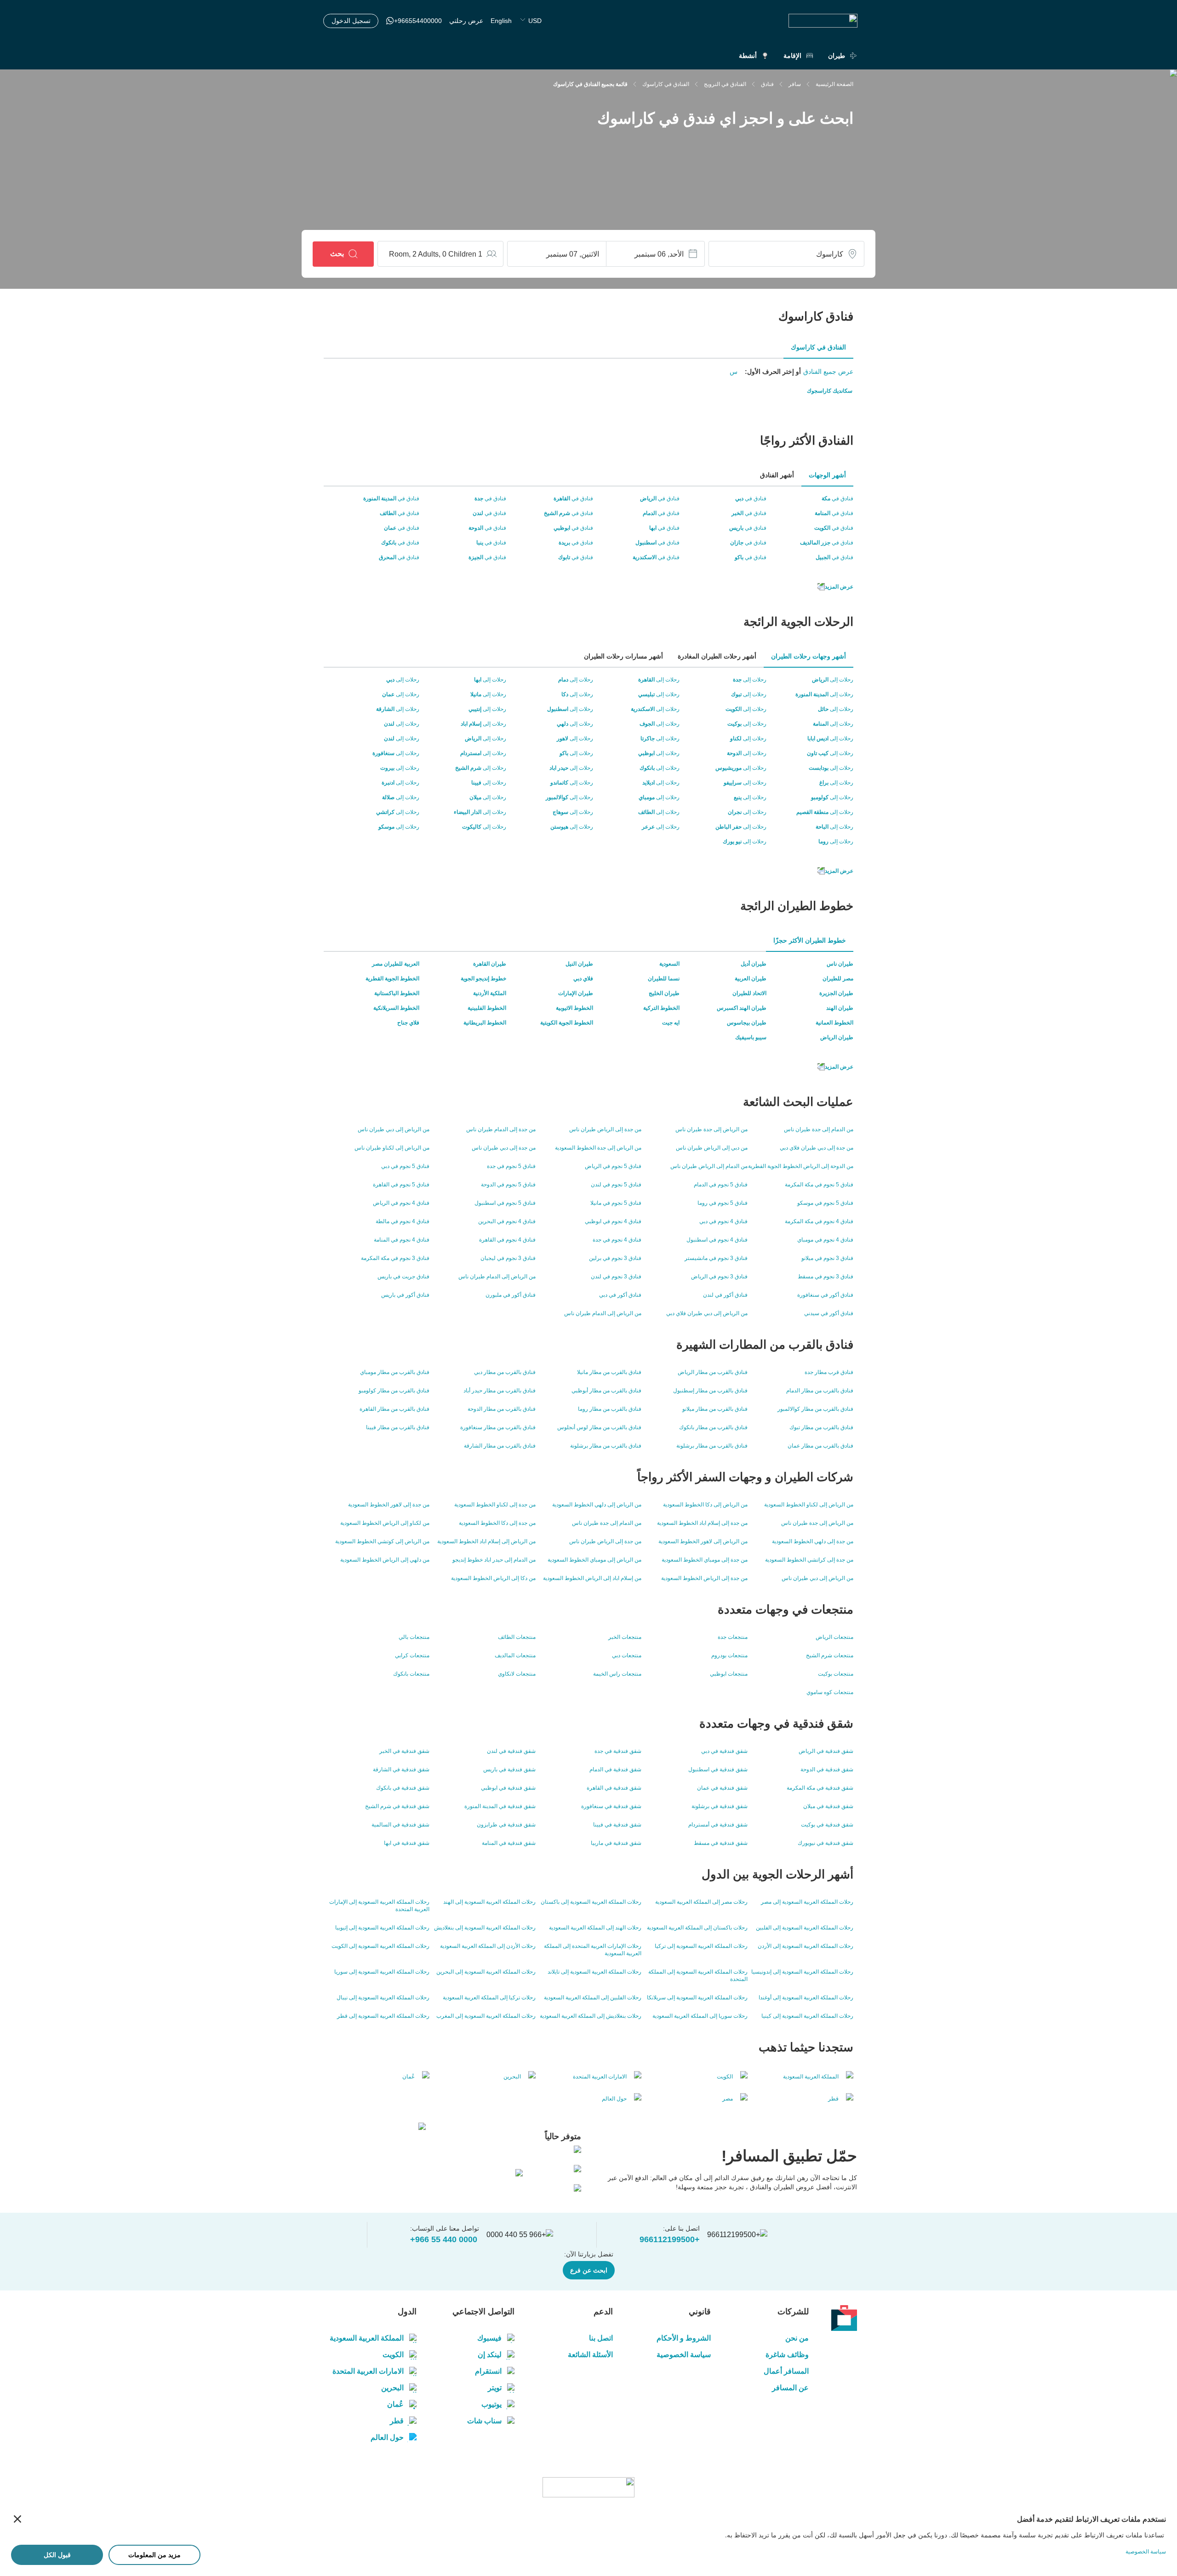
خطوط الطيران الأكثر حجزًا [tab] (810, 940)
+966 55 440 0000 (444, 2239)
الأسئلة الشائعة (590, 2355)
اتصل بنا (601, 2338)
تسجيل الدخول (351, 21)
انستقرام (488, 2371)
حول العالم (387, 2437)
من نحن (797, 2338)
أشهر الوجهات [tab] (827, 475)
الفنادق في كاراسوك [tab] (818, 347)
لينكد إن (490, 2355)
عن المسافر (790, 2388)
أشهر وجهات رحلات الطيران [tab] (808, 656)
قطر (397, 2421)
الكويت (393, 2355)
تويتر (495, 2388)
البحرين (392, 2388)
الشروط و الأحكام (684, 2338)
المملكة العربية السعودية (367, 2338)
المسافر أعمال (786, 2371)
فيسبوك (489, 2338)
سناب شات (484, 2421)
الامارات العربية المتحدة (368, 2371)
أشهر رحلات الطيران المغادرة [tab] (717, 656)
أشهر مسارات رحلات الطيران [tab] (623, 656)
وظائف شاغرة (787, 2355)
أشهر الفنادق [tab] (777, 475)
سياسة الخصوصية (684, 2355)
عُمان (395, 2404)
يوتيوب (491, 2404)
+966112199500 (670, 2239)
